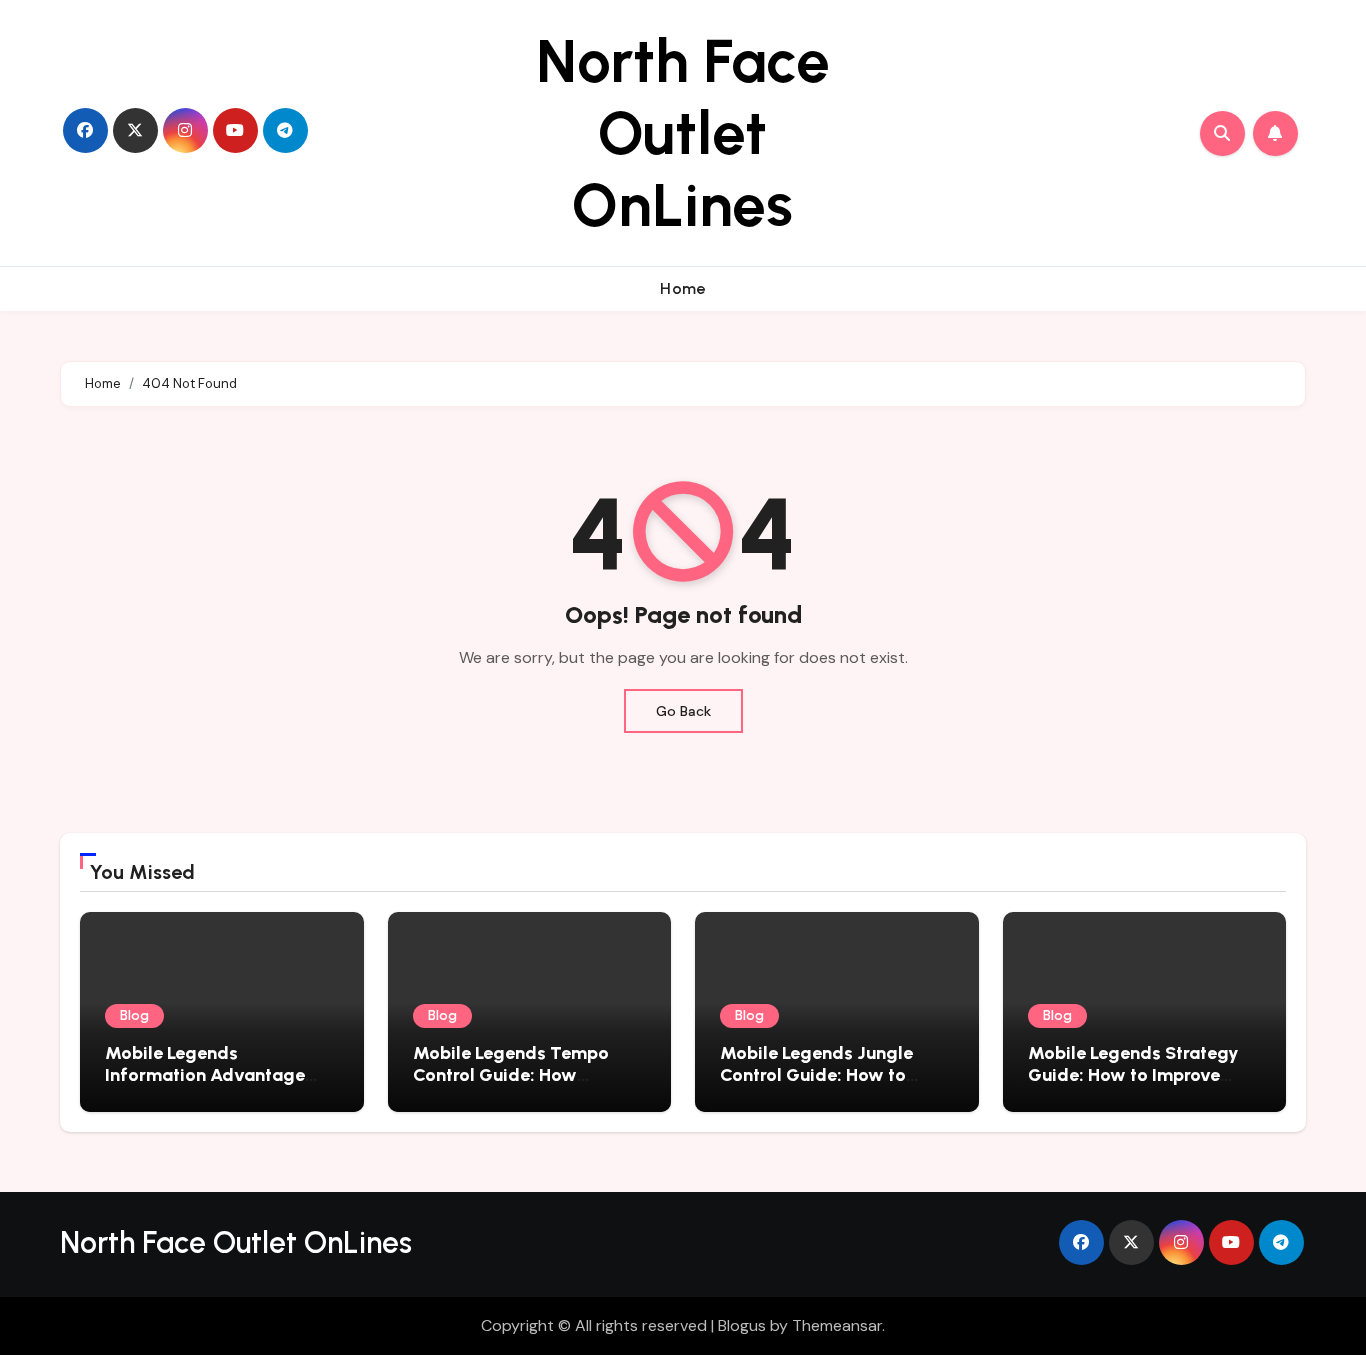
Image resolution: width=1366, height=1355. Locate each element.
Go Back (683, 711)
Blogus (742, 1325)
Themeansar (837, 1325)
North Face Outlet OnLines (683, 133)
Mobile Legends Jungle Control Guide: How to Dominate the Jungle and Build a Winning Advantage (834, 1085)
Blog (134, 1015)
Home (683, 288)
